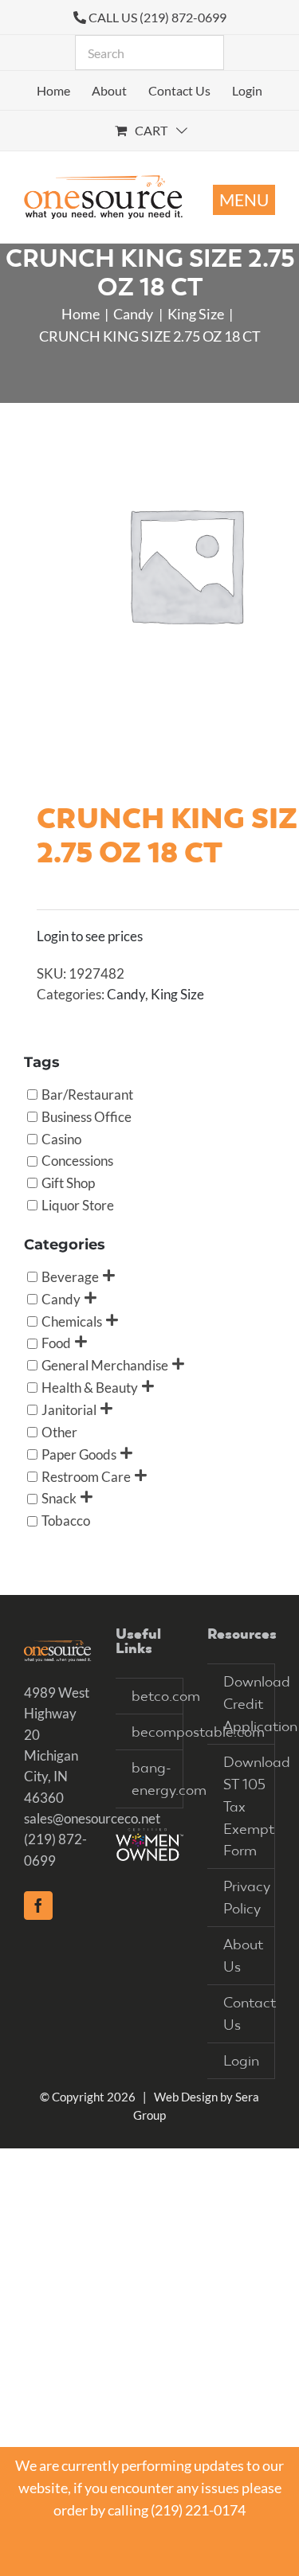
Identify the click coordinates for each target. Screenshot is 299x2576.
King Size (177, 994)
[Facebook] (38, 1906)
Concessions (77, 1161)
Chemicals (72, 1321)
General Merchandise (105, 1365)
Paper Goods (79, 1454)
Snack (59, 1498)
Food (56, 1343)
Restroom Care (86, 1476)
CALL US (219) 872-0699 (157, 17)
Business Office (87, 1116)
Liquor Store (78, 1205)
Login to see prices (90, 936)
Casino (61, 1138)
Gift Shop (68, 1183)
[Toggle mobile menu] (244, 200)
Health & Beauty (90, 1388)
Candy (126, 994)
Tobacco (66, 1521)
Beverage (70, 1276)
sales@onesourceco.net (92, 1818)
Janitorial (69, 1410)
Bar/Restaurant (87, 1094)
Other (59, 1431)
